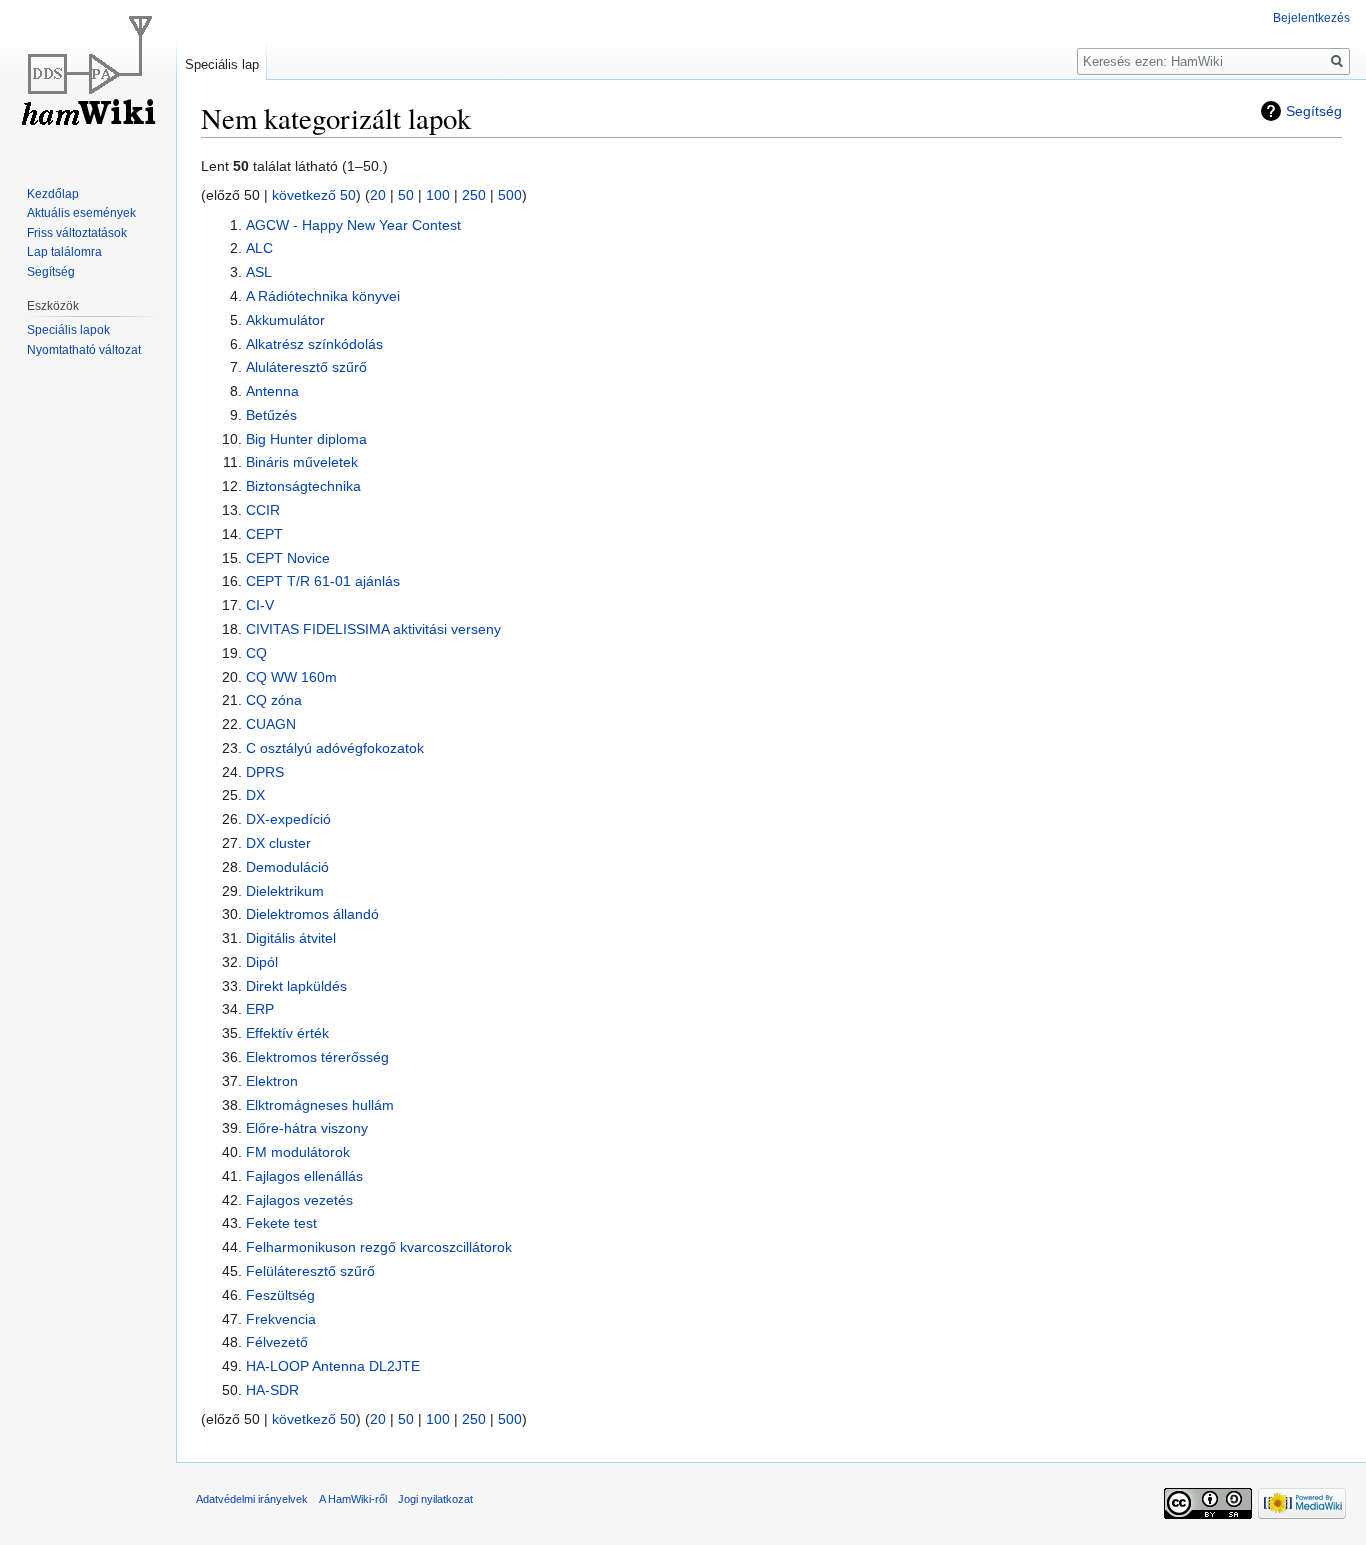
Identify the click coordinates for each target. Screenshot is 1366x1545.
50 (406, 195)
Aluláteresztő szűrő (306, 367)
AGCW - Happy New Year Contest (353, 225)
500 (510, 195)
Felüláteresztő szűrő (310, 1271)
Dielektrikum (285, 891)
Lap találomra (64, 252)
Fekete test (281, 1223)
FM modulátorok (298, 1152)
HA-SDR (272, 1390)
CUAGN (271, 724)
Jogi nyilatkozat (435, 1499)
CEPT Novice (288, 558)
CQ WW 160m (291, 677)
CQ (256, 653)
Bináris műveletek (302, 462)
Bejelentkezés (1311, 18)
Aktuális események (81, 213)
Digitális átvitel (291, 938)
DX (255, 795)
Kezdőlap (53, 194)
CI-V (260, 605)
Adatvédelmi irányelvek (252, 1499)
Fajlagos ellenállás (304, 1176)
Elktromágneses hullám (320, 1105)
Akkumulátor (285, 320)
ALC (259, 248)
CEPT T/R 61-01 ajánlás (323, 581)
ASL (259, 272)
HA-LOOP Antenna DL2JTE (333, 1366)
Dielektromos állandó (312, 914)
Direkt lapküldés (296, 986)
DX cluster (278, 843)
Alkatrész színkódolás (314, 344)
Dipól (262, 962)
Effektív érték (287, 1033)
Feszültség (280, 1295)
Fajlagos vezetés (299, 1200)
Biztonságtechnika (303, 486)
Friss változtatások (77, 233)
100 (438, 195)
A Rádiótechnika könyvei (323, 296)
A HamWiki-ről (353, 1499)
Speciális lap (222, 64)
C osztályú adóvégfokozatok (335, 748)
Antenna (272, 391)
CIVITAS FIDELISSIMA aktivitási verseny (373, 629)
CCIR (263, 510)
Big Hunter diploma (306, 439)
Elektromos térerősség (317, 1057)
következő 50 (314, 195)
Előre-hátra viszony (307, 1128)
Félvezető (277, 1342)
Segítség (1314, 111)
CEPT (264, 534)
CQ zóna (274, 700)
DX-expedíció (288, 819)
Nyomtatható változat (84, 350)
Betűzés (271, 415)
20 (378, 195)
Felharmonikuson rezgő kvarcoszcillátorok (379, 1247)
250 (474, 195)
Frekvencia (281, 1319)
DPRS (265, 772)
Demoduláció (287, 867)
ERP (260, 1009)
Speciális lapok (68, 330)
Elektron (272, 1081)
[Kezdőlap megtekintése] (88, 80)
